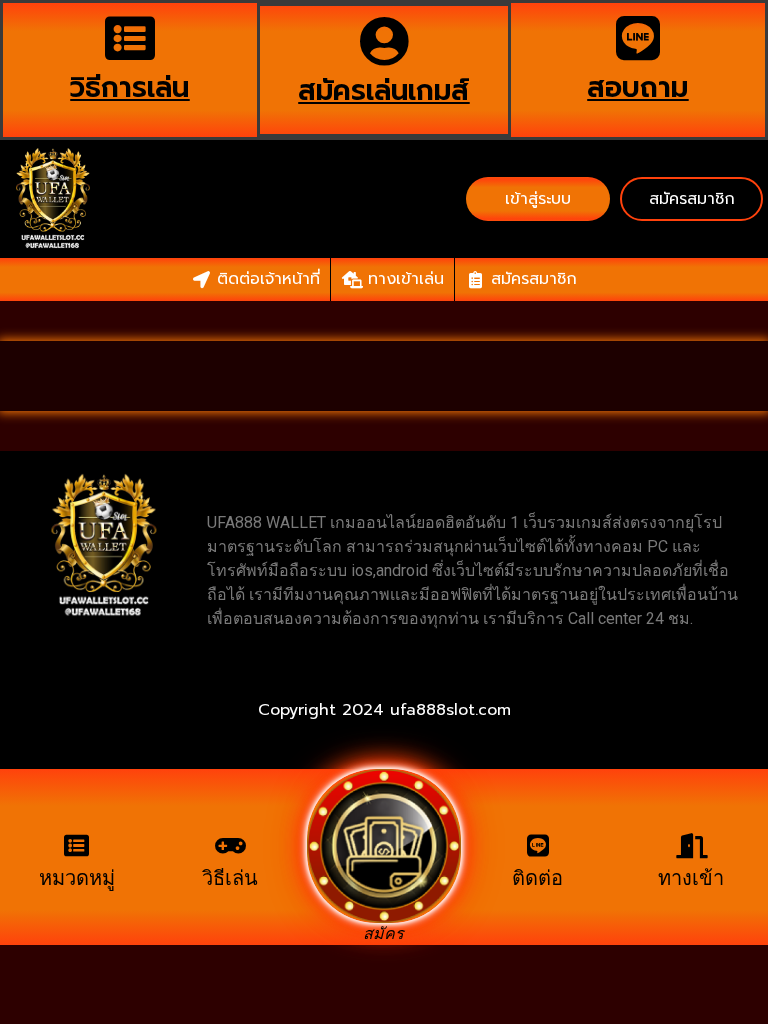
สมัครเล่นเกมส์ (383, 90)
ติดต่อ (537, 878)
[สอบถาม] (638, 38)
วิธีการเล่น (129, 87)
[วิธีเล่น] (230, 845)
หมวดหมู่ (77, 878)
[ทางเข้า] (691, 845)
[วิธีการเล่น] (130, 38)
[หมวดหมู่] (76, 845)
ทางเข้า (691, 878)
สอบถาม (637, 87)
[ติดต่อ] (537, 845)
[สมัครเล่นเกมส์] (384, 41)
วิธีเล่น (230, 878)
